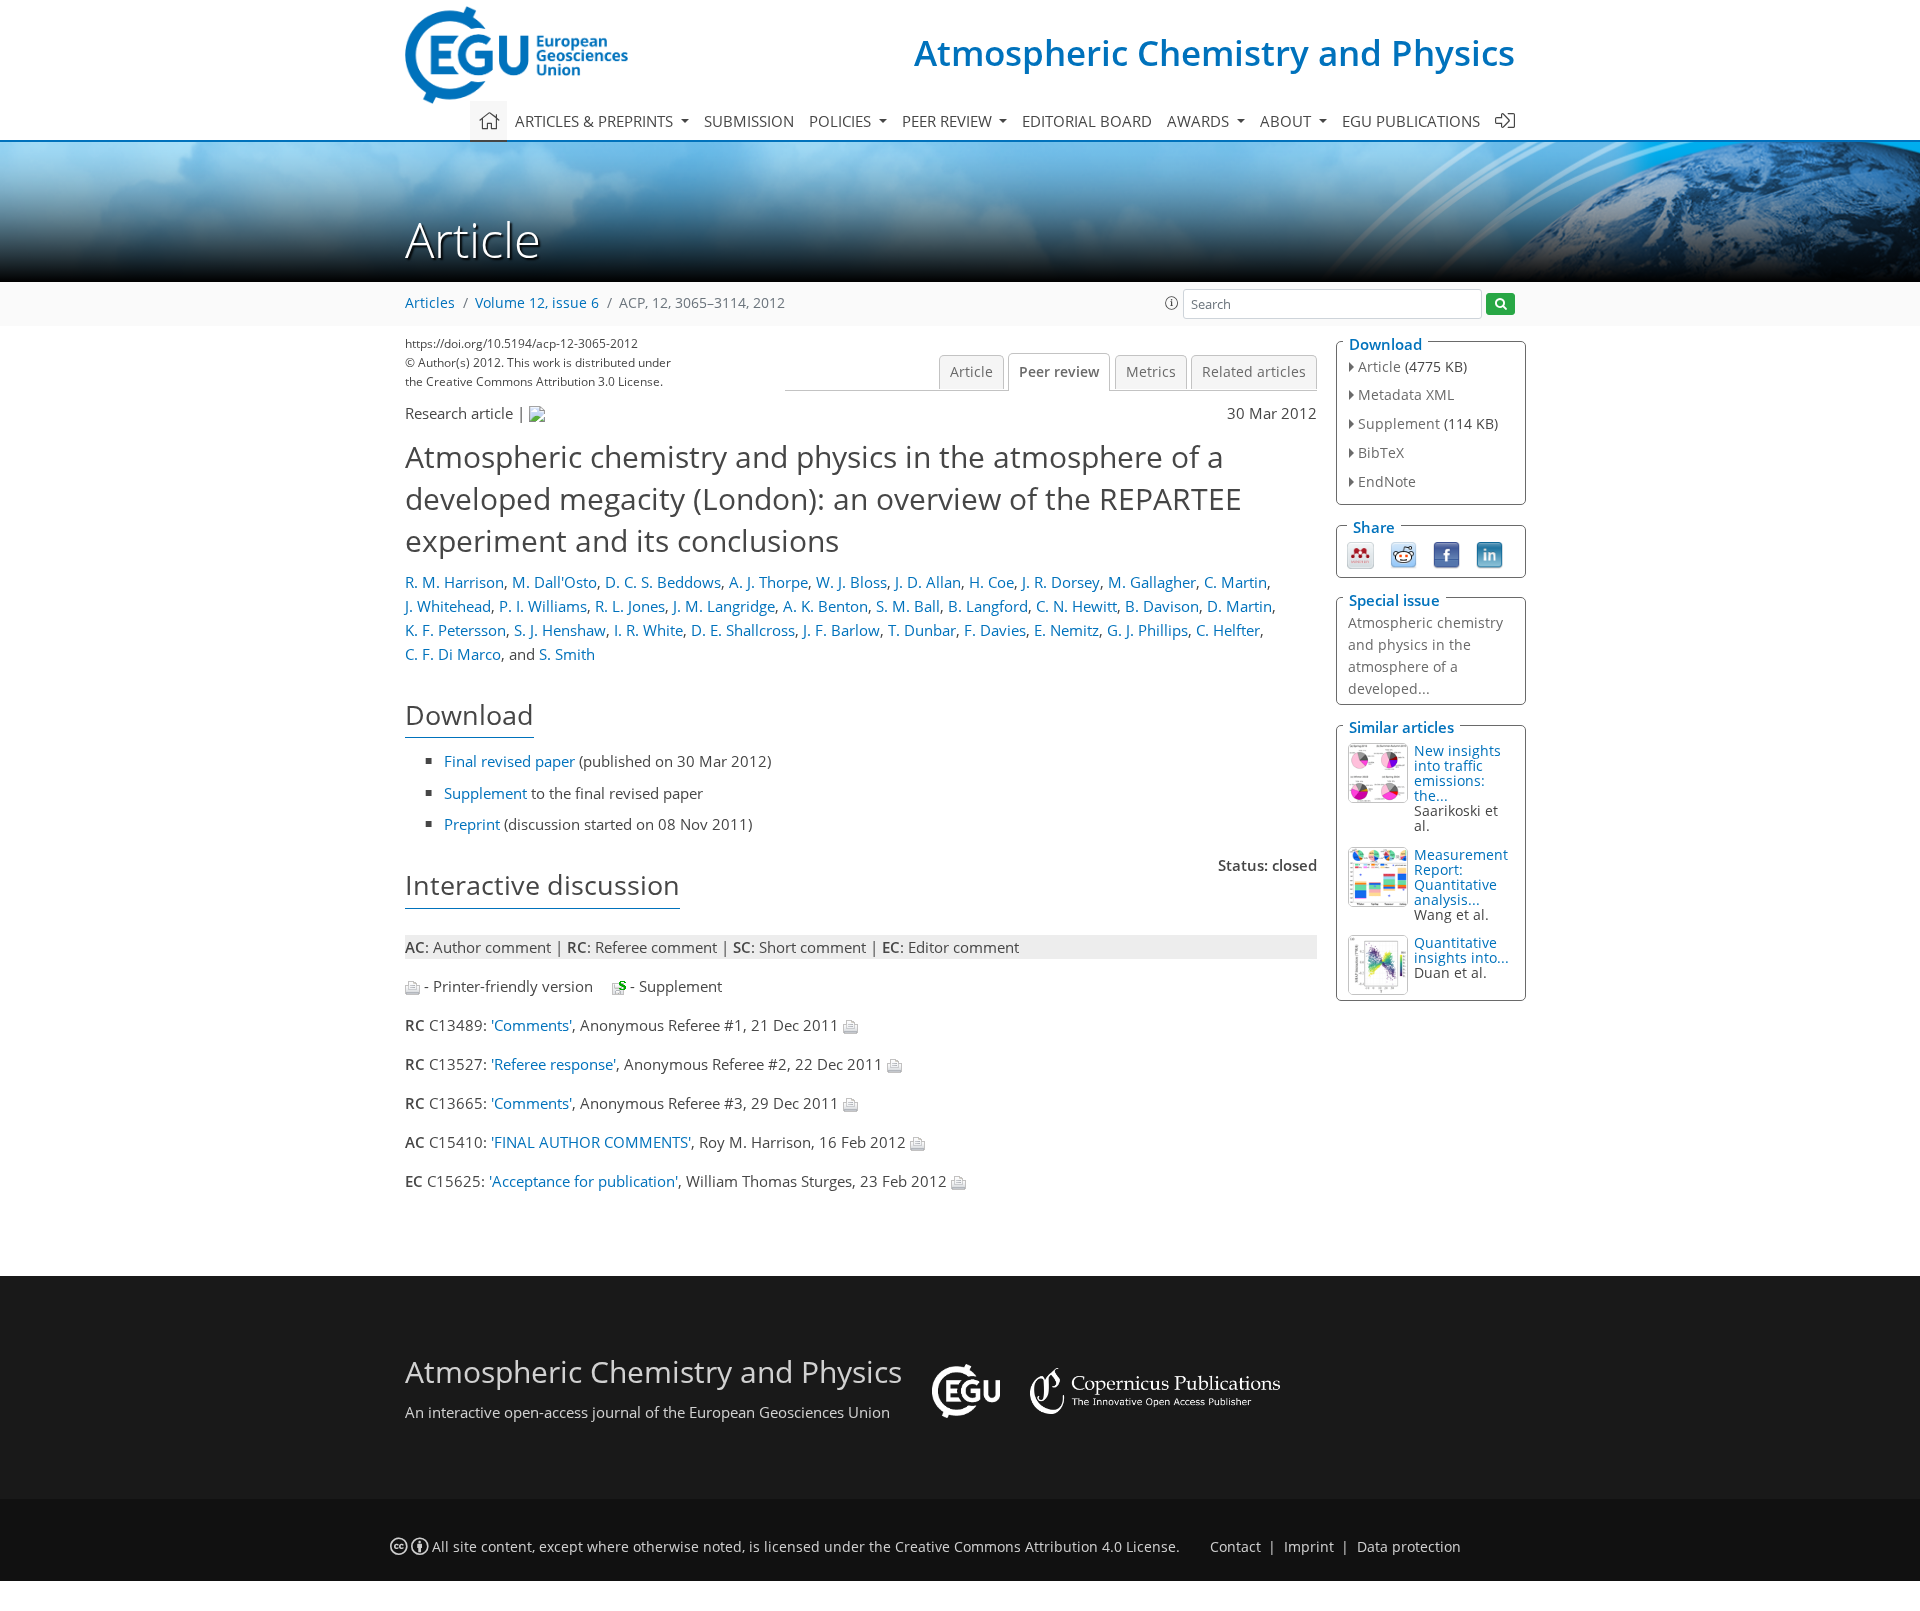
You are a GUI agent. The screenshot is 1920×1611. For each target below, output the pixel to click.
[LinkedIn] (1489, 553)
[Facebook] (1446, 553)
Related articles (1254, 372)
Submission (749, 121)
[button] (1172, 303)
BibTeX (1381, 452)
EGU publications (1411, 121)
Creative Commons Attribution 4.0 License (1035, 1547)
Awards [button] (1200, 121)
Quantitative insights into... (1461, 950)
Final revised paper (509, 761)
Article (971, 372)
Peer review (1059, 372)
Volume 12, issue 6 (537, 303)
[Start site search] (1500, 304)
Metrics (1151, 372)
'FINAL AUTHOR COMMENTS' (591, 1142)
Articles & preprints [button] (596, 121)
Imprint (1309, 1547)
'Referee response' (553, 1064)
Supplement (485, 793)
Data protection (1409, 1547)
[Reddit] (1403, 553)
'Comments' (531, 1025)
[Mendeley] (1360, 553)
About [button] (1287, 121)
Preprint (472, 824)
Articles (430, 303)
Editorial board (1087, 121)
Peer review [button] (949, 121)
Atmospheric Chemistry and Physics (1214, 52)
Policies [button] (842, 121)
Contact (1235, 1547)
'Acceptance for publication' (583, 1181)
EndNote (1387, 481)
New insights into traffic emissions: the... (1457, 773)
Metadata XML (1406, 394)
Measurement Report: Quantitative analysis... (1461, 877)
